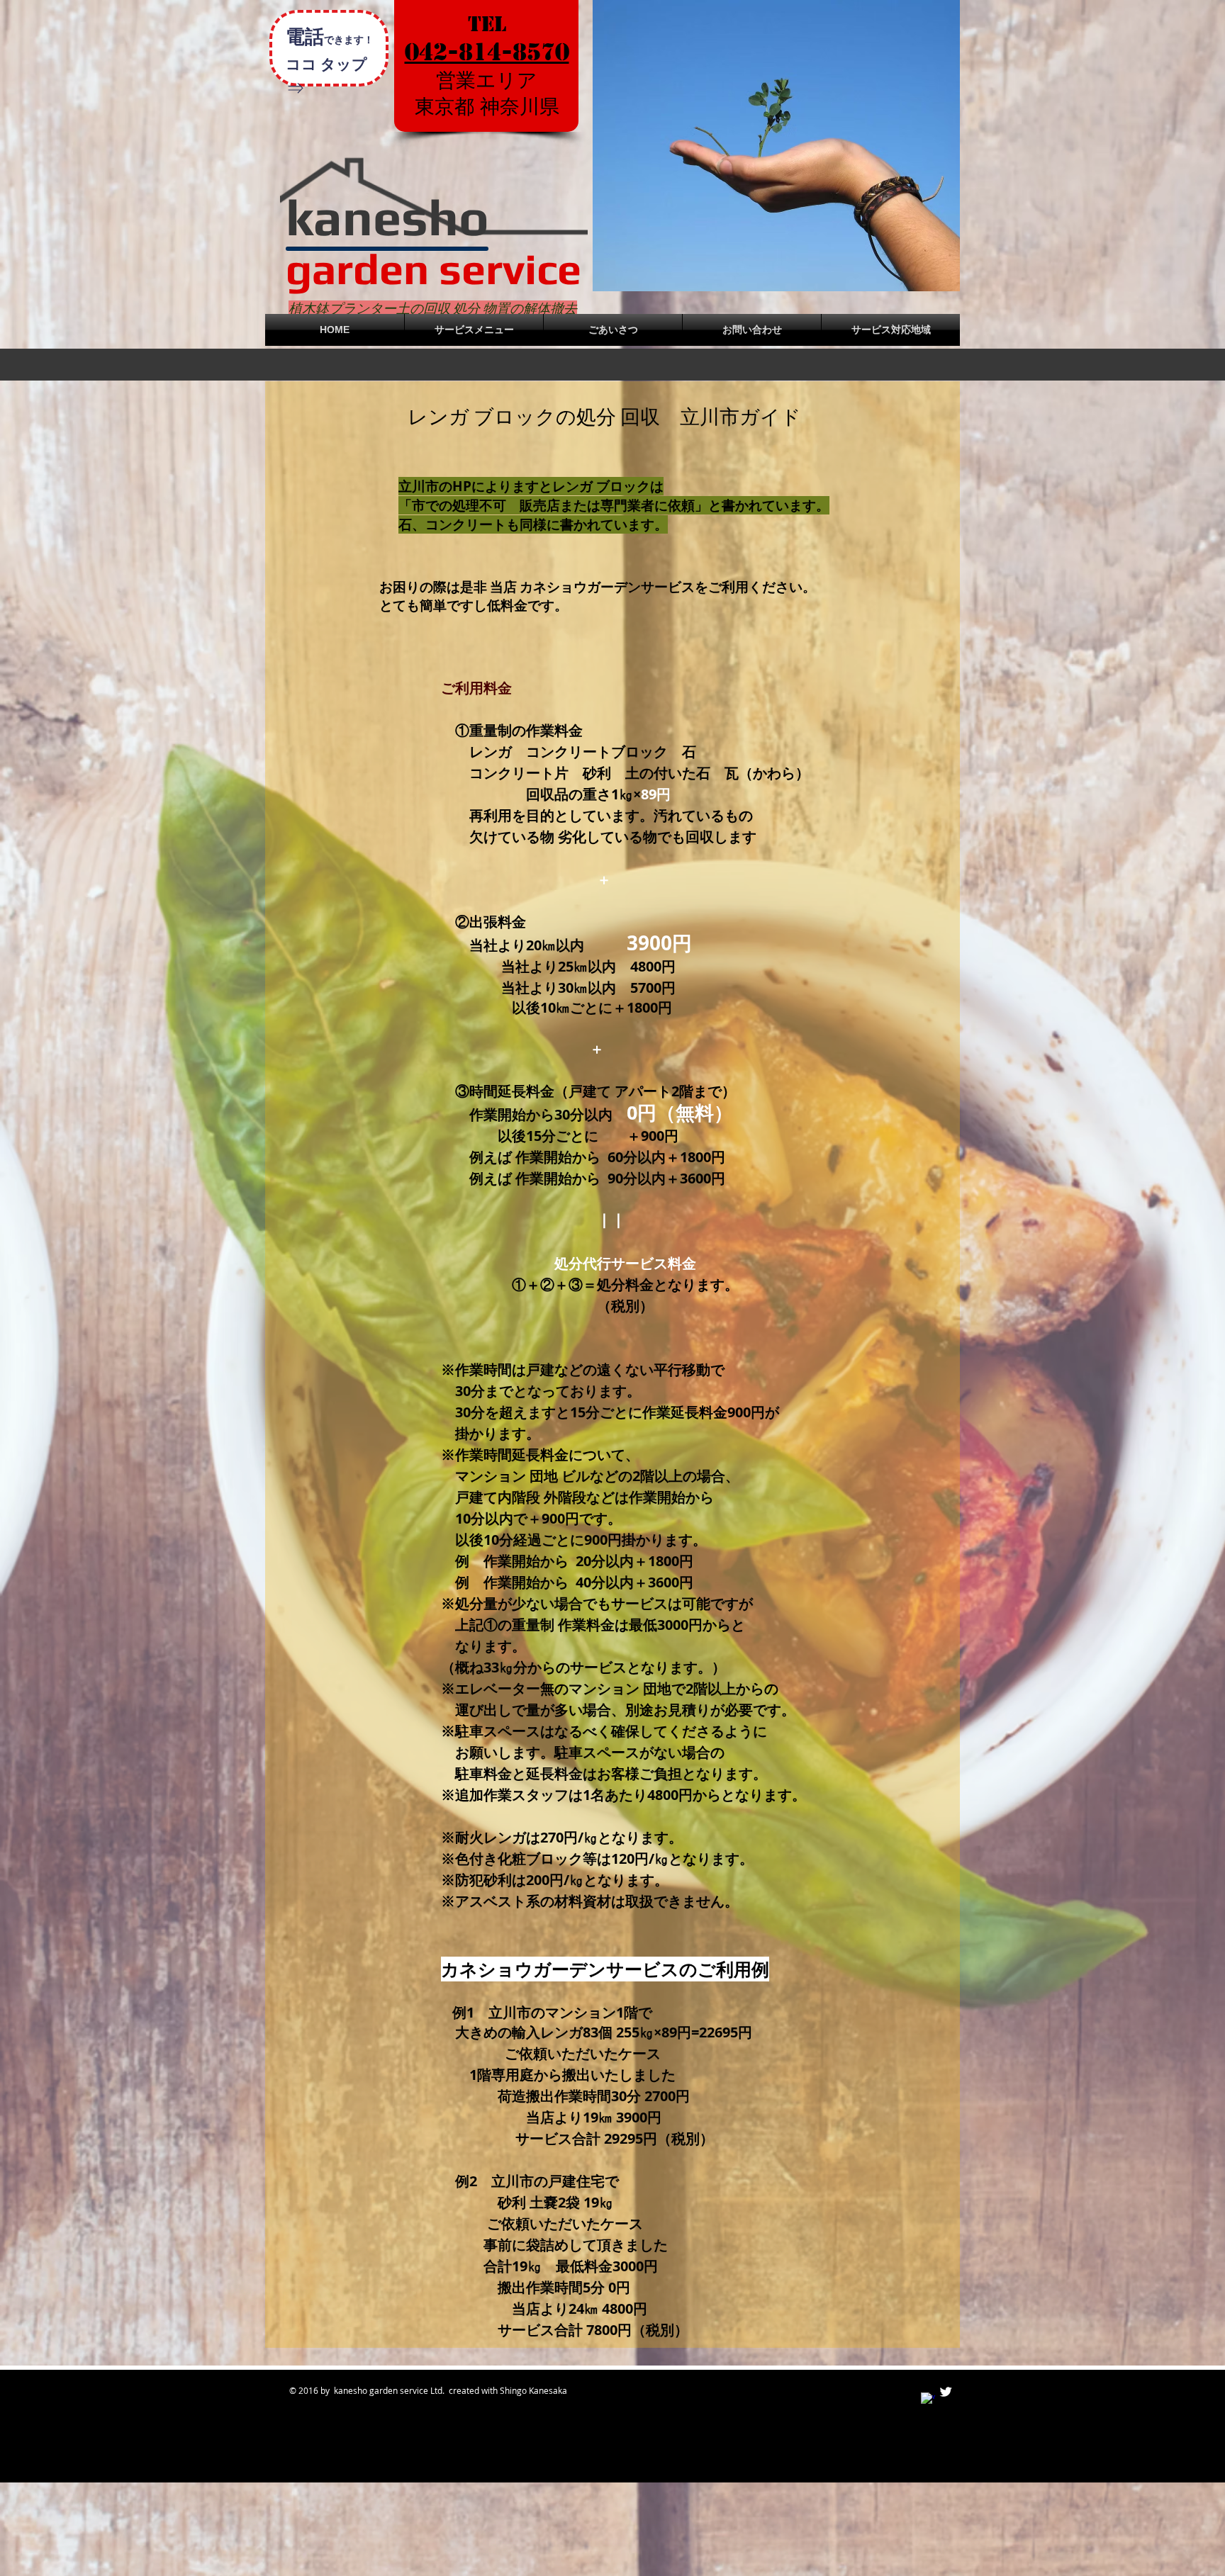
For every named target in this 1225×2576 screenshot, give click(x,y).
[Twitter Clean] (946, 2392)
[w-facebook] (928, 2400)
